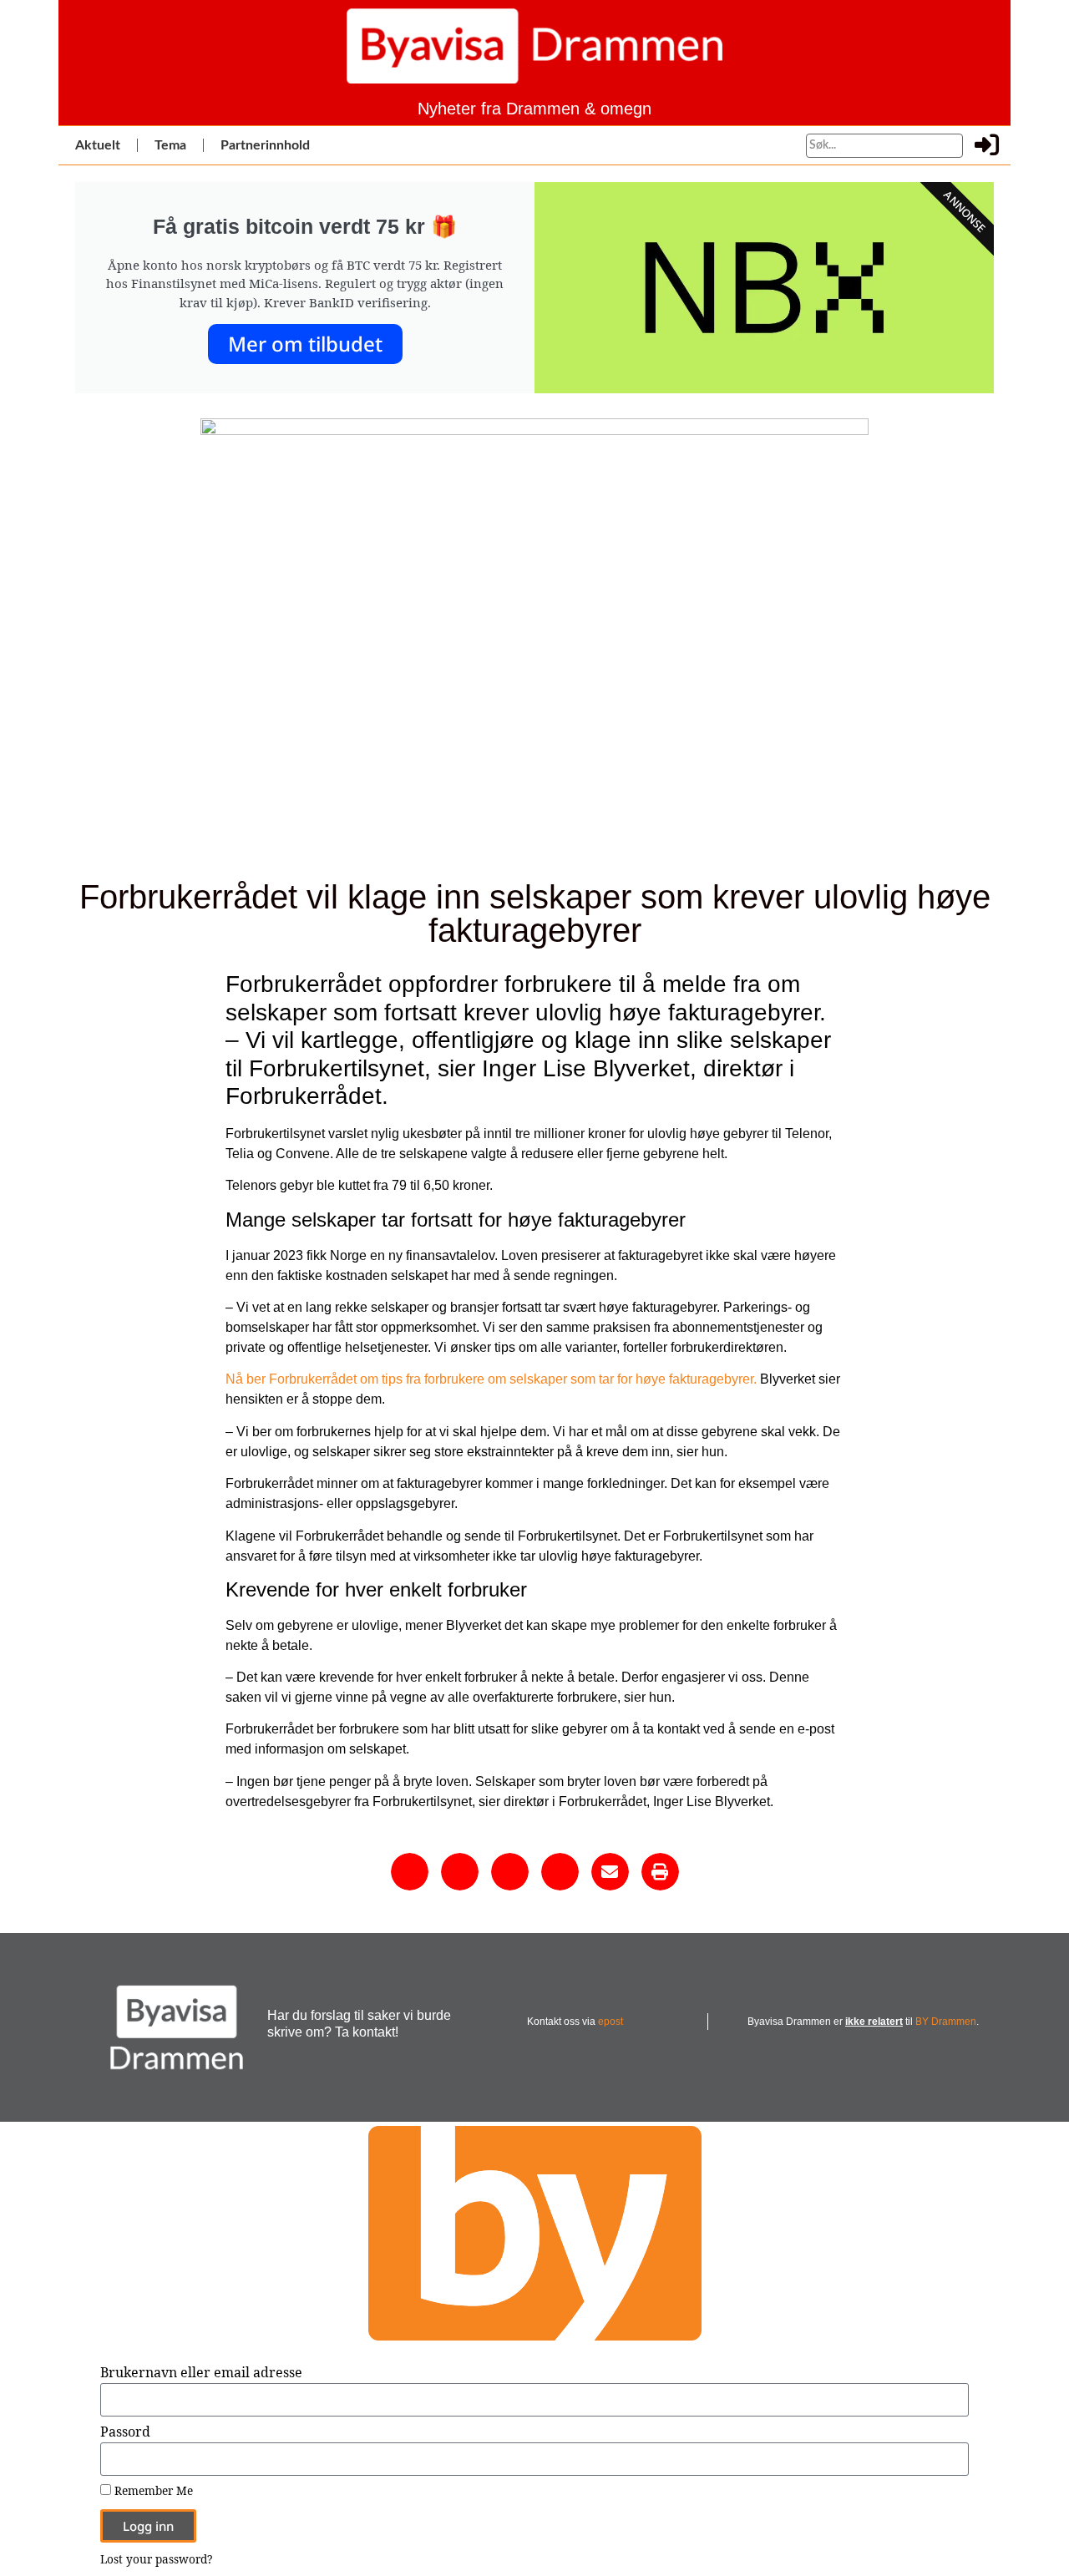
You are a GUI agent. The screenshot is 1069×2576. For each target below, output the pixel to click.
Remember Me (152, 2491)
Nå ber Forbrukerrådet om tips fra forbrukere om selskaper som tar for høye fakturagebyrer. (493, 1379)
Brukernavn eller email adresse (201, 2374)
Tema (170, 145)
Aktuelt (98, 145)
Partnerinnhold (265, 145)
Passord (125, 2433)
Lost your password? (156, 2559)
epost (610, 2022)
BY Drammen (946, 2022)
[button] (410, 1872)
